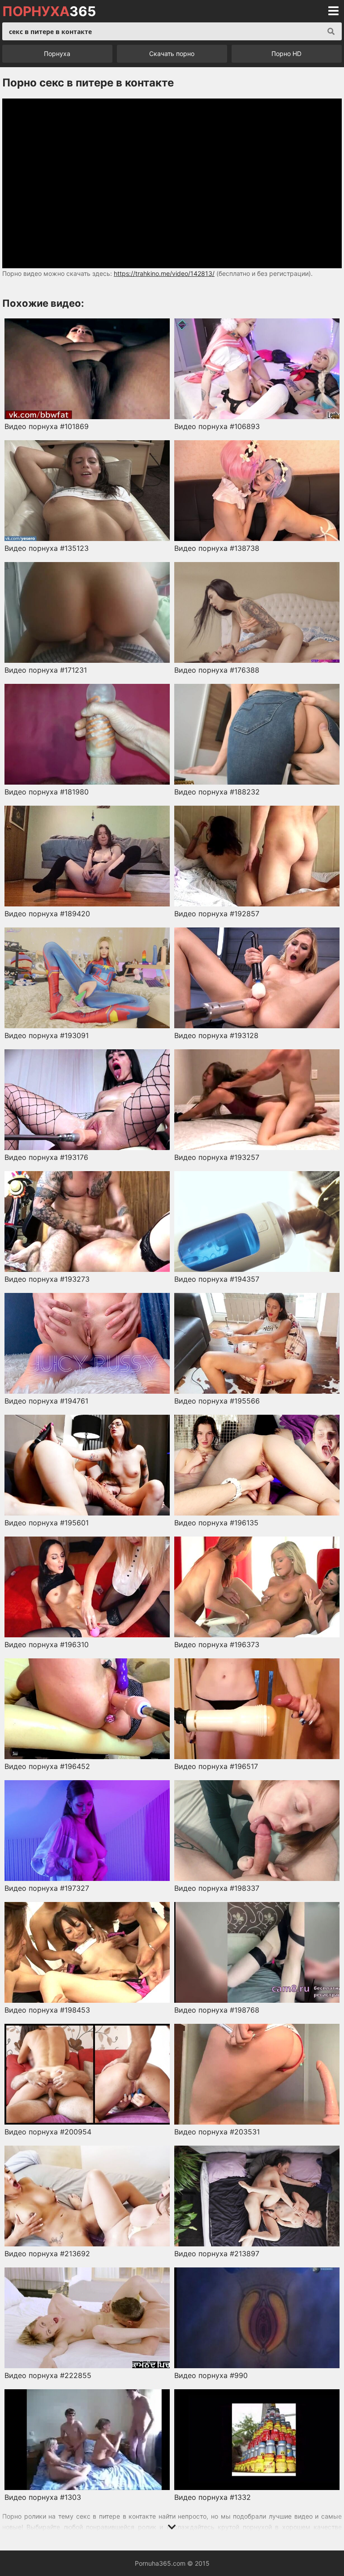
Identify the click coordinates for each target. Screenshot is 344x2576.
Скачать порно (172, 54)
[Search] (331, 31)
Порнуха (57, 54)
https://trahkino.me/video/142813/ (164, 273)
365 (49, 11)
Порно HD (286, 54)
